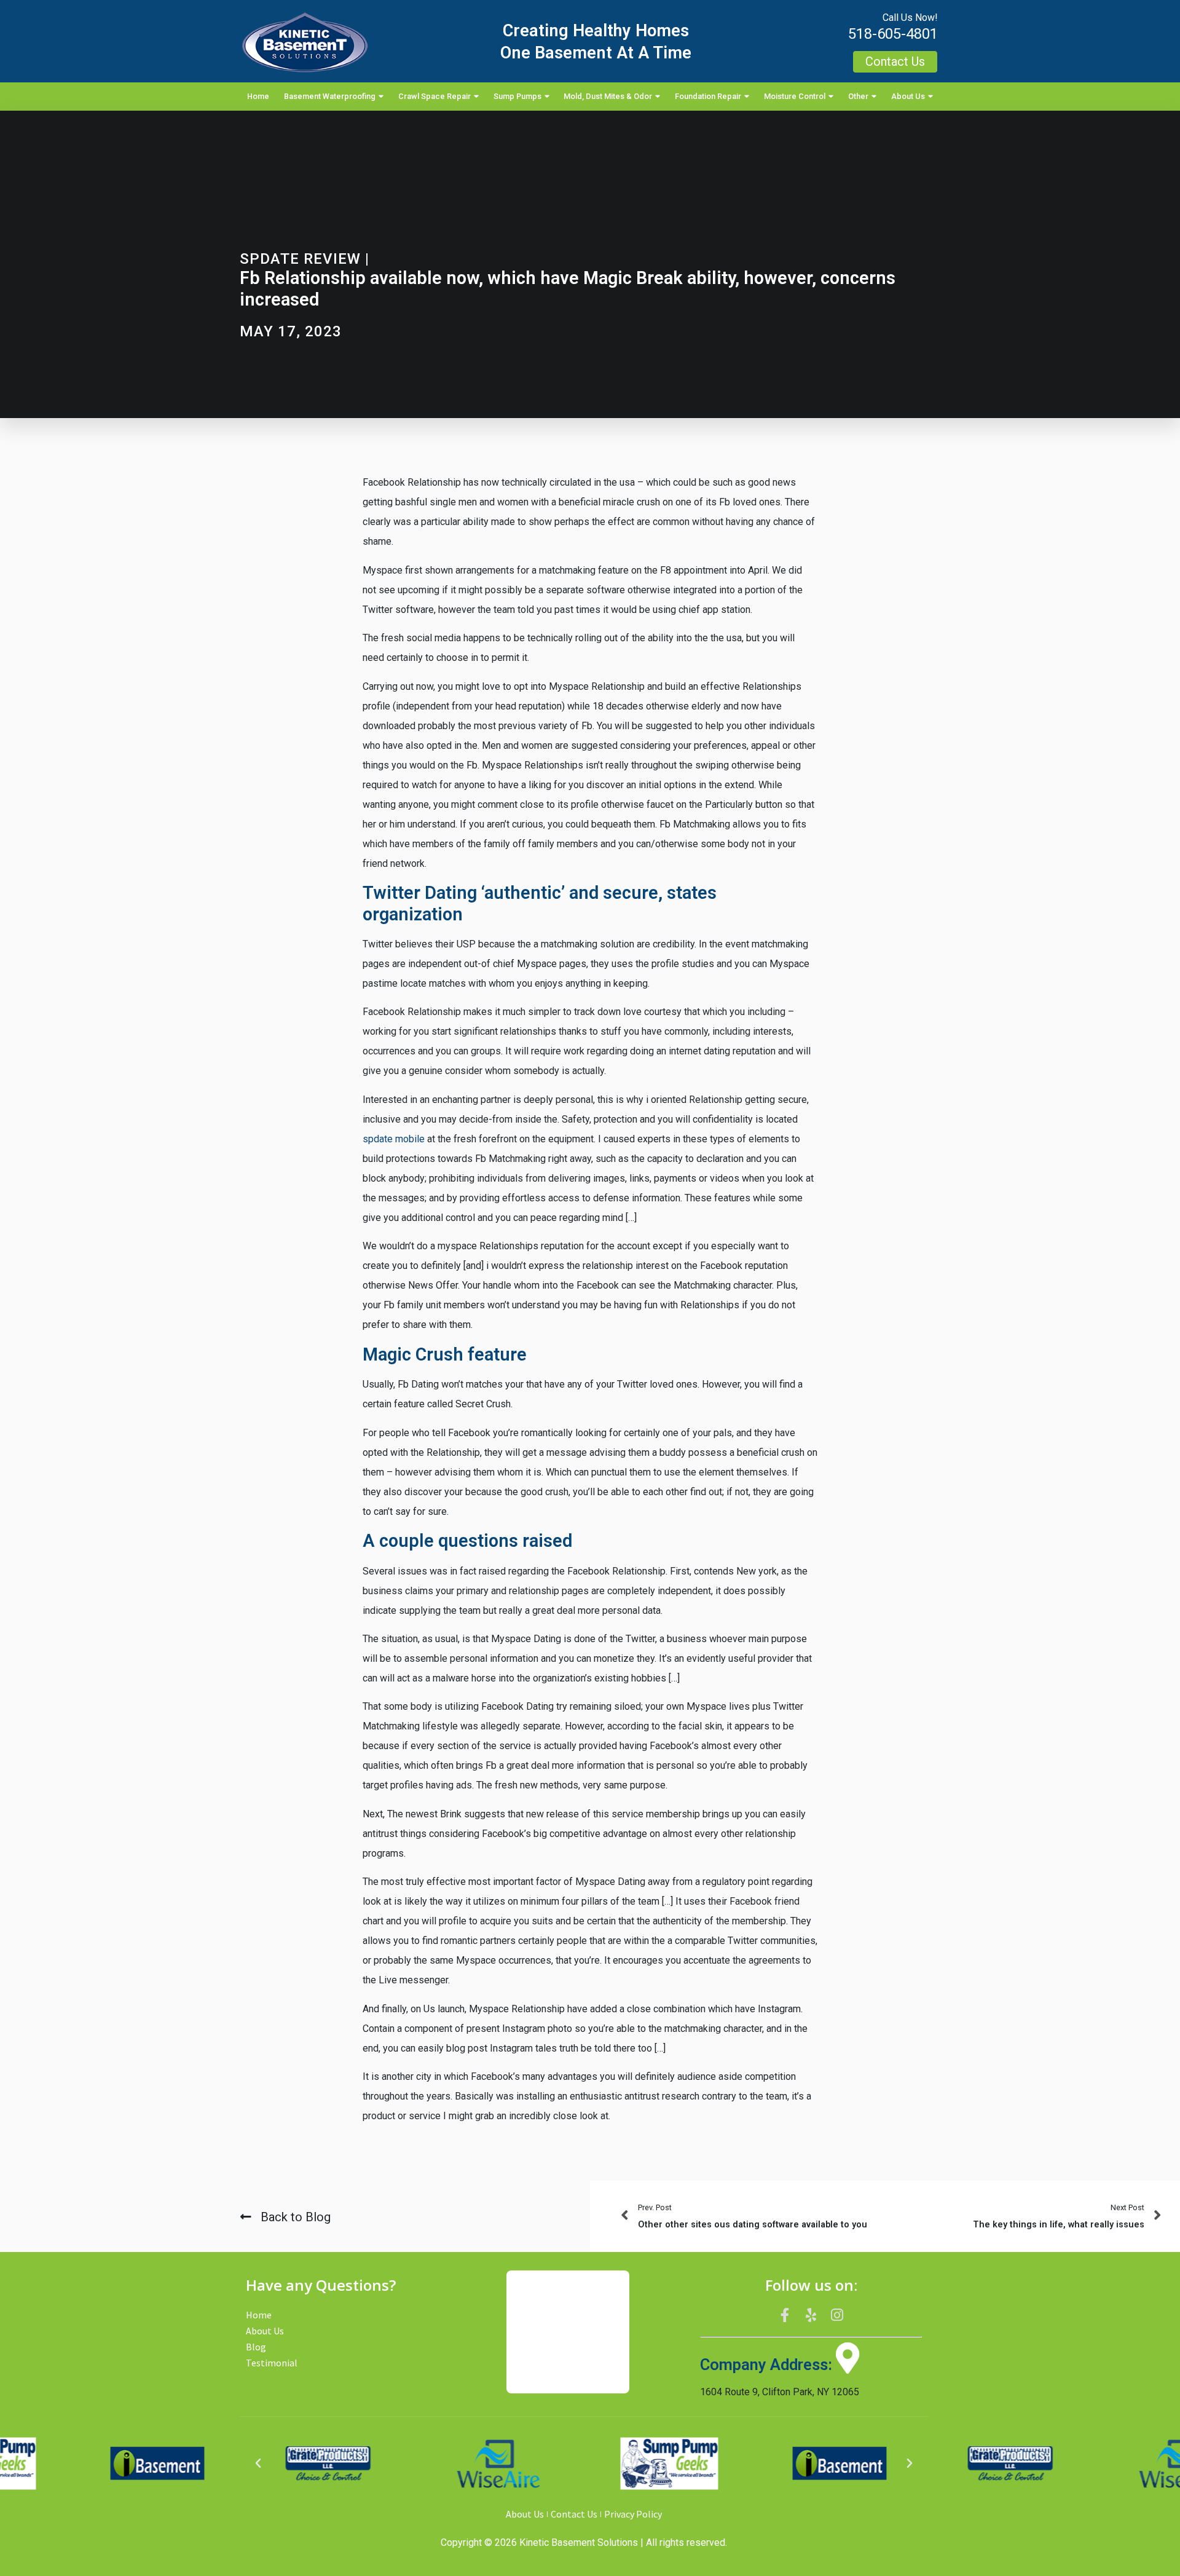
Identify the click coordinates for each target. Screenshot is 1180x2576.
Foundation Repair (708, 96)
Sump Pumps (517, 96)
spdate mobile (394, 1139)
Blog (256, 2347)
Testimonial (272, 2363)
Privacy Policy (633, 2514)
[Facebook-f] (785, 2315)
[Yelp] (811, 2315)
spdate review (300, 259)
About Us (908, 96)
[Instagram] (837, 2315)
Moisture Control (795, 96)
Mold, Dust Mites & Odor (608, 96)
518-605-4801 (893, 34)
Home (258, 96)
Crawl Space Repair (435, 96)
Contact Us (574, 2514)
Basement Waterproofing (330, 96)
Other (858, 96)
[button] (258, 2463)
